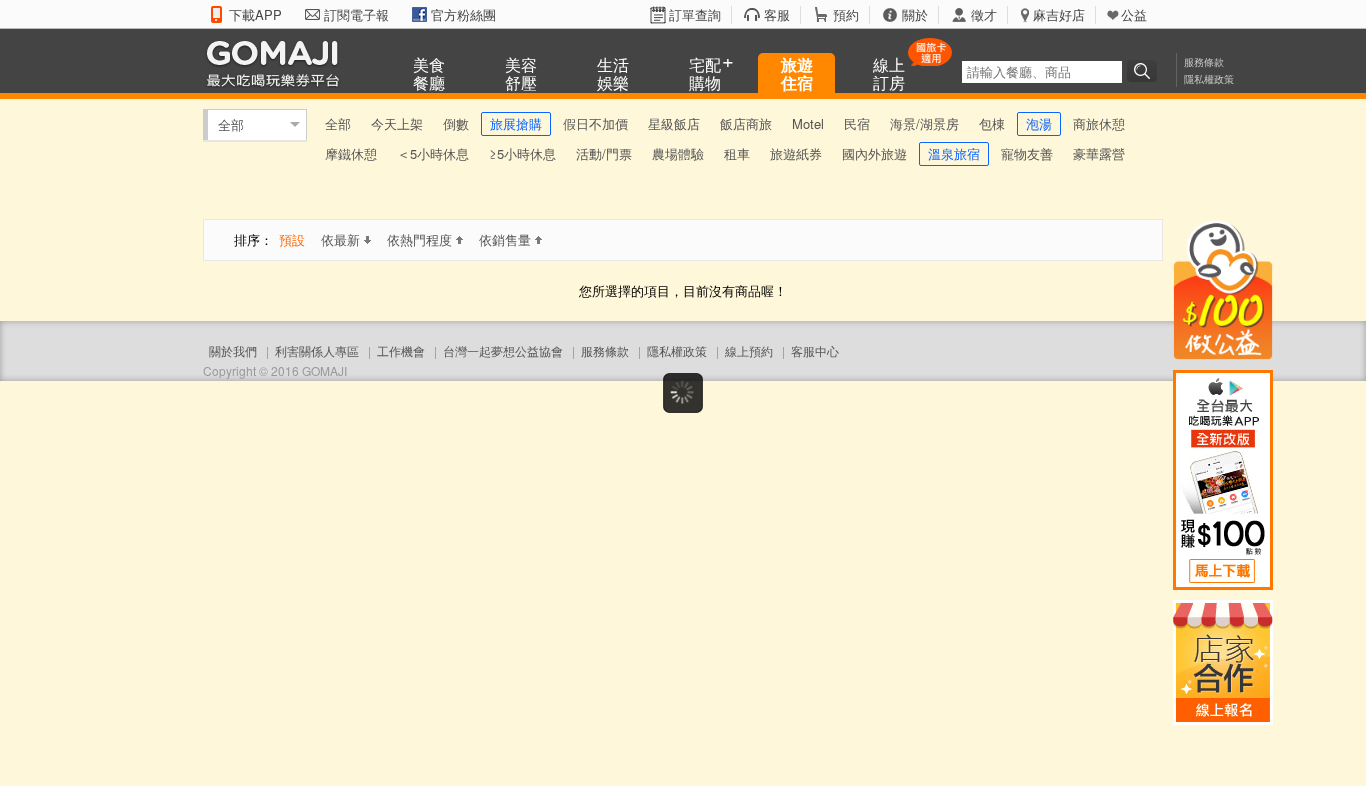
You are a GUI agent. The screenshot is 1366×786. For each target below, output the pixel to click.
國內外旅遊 (874, 153)
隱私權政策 (1209, 79)
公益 (1134, 15)
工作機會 (401, 350)
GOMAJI (278, 62)
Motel (808, 123)
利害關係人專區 (317, 350)
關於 (915, 15)
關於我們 (233, 350)
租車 (737, 153)
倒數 (456, 123)
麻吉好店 (1059, 15)
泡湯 (1039, 123)
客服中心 (815, 350)
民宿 (857, 123)
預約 (846, 15)
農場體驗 (678, 153)
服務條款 (1204, 62)
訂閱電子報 (356, 15)
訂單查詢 (695, 15)
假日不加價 (595, 123)
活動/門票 (604, 153)
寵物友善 (1027, 153)
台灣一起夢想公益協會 (503, 350)
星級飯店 (674, 123)
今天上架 (397, 123)
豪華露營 (1099, 153)
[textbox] (1042, 72)
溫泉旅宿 (954, 153)
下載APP (255, 15)
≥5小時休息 (522, 153)
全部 (231, 124)
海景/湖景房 (924, 123)
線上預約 (749, 350)
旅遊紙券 (796, 153)
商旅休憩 (1099, 123)
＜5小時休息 (433, 153)
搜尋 (1145, 71)
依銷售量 (505, 239)
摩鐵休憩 (351, 153)
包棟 (992, 123)
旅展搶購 (516, 123)
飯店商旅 (746, 123)
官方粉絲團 (463, 15)
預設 (292, 239)
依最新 (340, 239)
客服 (777, 15)
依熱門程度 (419, 239)
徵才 (984, 15)
